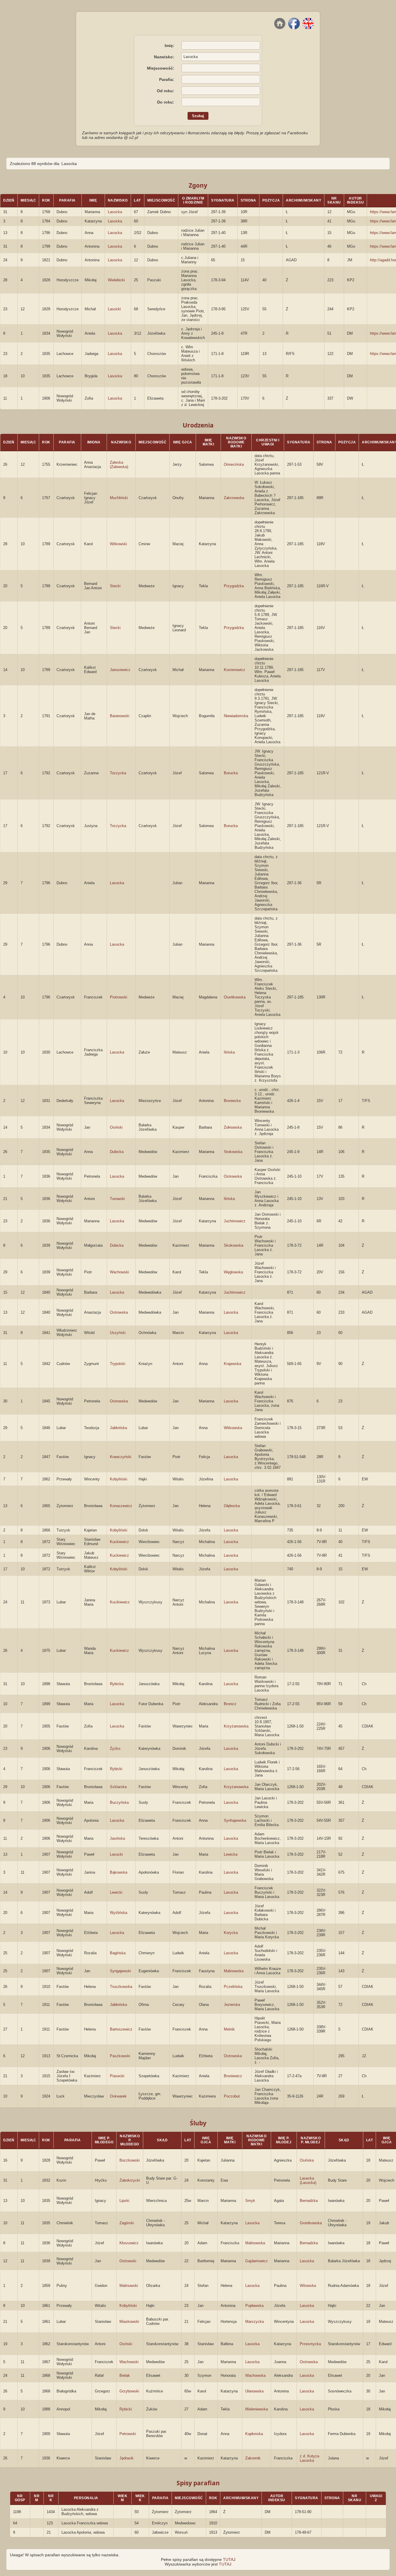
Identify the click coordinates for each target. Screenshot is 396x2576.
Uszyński (118, 1333)
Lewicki (116, 1892)
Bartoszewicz (121, 2029)
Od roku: (166, 91)
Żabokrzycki (130, 2180)
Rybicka (117, 1684)
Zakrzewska (234, 498)
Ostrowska (233, 1176)
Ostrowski (128, 2261)
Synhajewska (235, 1820)
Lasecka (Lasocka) (308, 2180)
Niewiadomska (236, 716)
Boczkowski (130, 2160)
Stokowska (233, 1152)
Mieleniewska (257, 2409)
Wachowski (119, 1272)
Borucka (231, 773)
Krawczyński (121, 1457)
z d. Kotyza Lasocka (309, 2458)
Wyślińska (119, 1913)
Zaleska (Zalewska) (119, 465)
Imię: (169, 46)
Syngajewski (120, 1971)
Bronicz (230, 1704)
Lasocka (115, 212)
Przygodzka (234, 586)
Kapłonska (254, 2434)
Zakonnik (253, 2458)
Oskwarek (118, 2096)
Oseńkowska (235, 997)
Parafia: (167, 79)
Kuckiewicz (119, 1542)
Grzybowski (129, 2391)
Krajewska (232, 1364)
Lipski (124, 2201)
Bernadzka (309, 2201)
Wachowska (255, 2375)
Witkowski (118, 544)
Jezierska (232, 2005)
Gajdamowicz (257, 2261)
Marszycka (255, 2322)
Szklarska (118, 1787)
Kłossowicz (129, 2243)
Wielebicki (116, 280)
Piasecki (117, 2076)
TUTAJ (229, 2559)
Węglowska (233, 1272)
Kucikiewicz (120, 1602)
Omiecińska (234, 464)
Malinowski (129, 2286)
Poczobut (232, 2096)
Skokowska (234, 1245)
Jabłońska (118, 1428)
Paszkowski (120, 2056)
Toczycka (118, 773)
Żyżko (115, 1749)
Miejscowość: (161, 68)
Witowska (308, 2286)
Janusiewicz (120, 670)
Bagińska (118, 1953)
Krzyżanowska (236, 1726)
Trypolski (118, 1364)
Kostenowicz (235, 670)
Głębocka (232, 1506)
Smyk (250, 2201)
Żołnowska (233, 1127)
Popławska (254, 2306)
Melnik (229, 2029)
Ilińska (229, 1052)
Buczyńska (119, 1802)
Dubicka (117, 1152)
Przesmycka (310, 2344)
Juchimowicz (235, 1221)
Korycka (231, 1933)
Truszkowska (121, 1987)
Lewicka (231, 1854)
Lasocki (114, 309)
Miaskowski (129, 2322)
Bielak (125, 2375)
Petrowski (128, 2434)
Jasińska (117, 1838)
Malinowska (234, 1971)
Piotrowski (119, 997)
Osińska (307, 2160)
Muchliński (119, 498)
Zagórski (127, 2223)
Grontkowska (311, 2223)
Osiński (116, 1127)
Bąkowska (119, 1872)
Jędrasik (127, 2458)
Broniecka (232, 1101)
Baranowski (120, 716)
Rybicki (116, 1769)
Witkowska (233, 1428)
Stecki (115, 586)
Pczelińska (233, 1987)
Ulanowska (254, 2391)
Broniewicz (233, 2076)
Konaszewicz (121, 1506)
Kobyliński (119, 1479)
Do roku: (166, 102)
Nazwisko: (164, 57)
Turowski (117, 1199)
